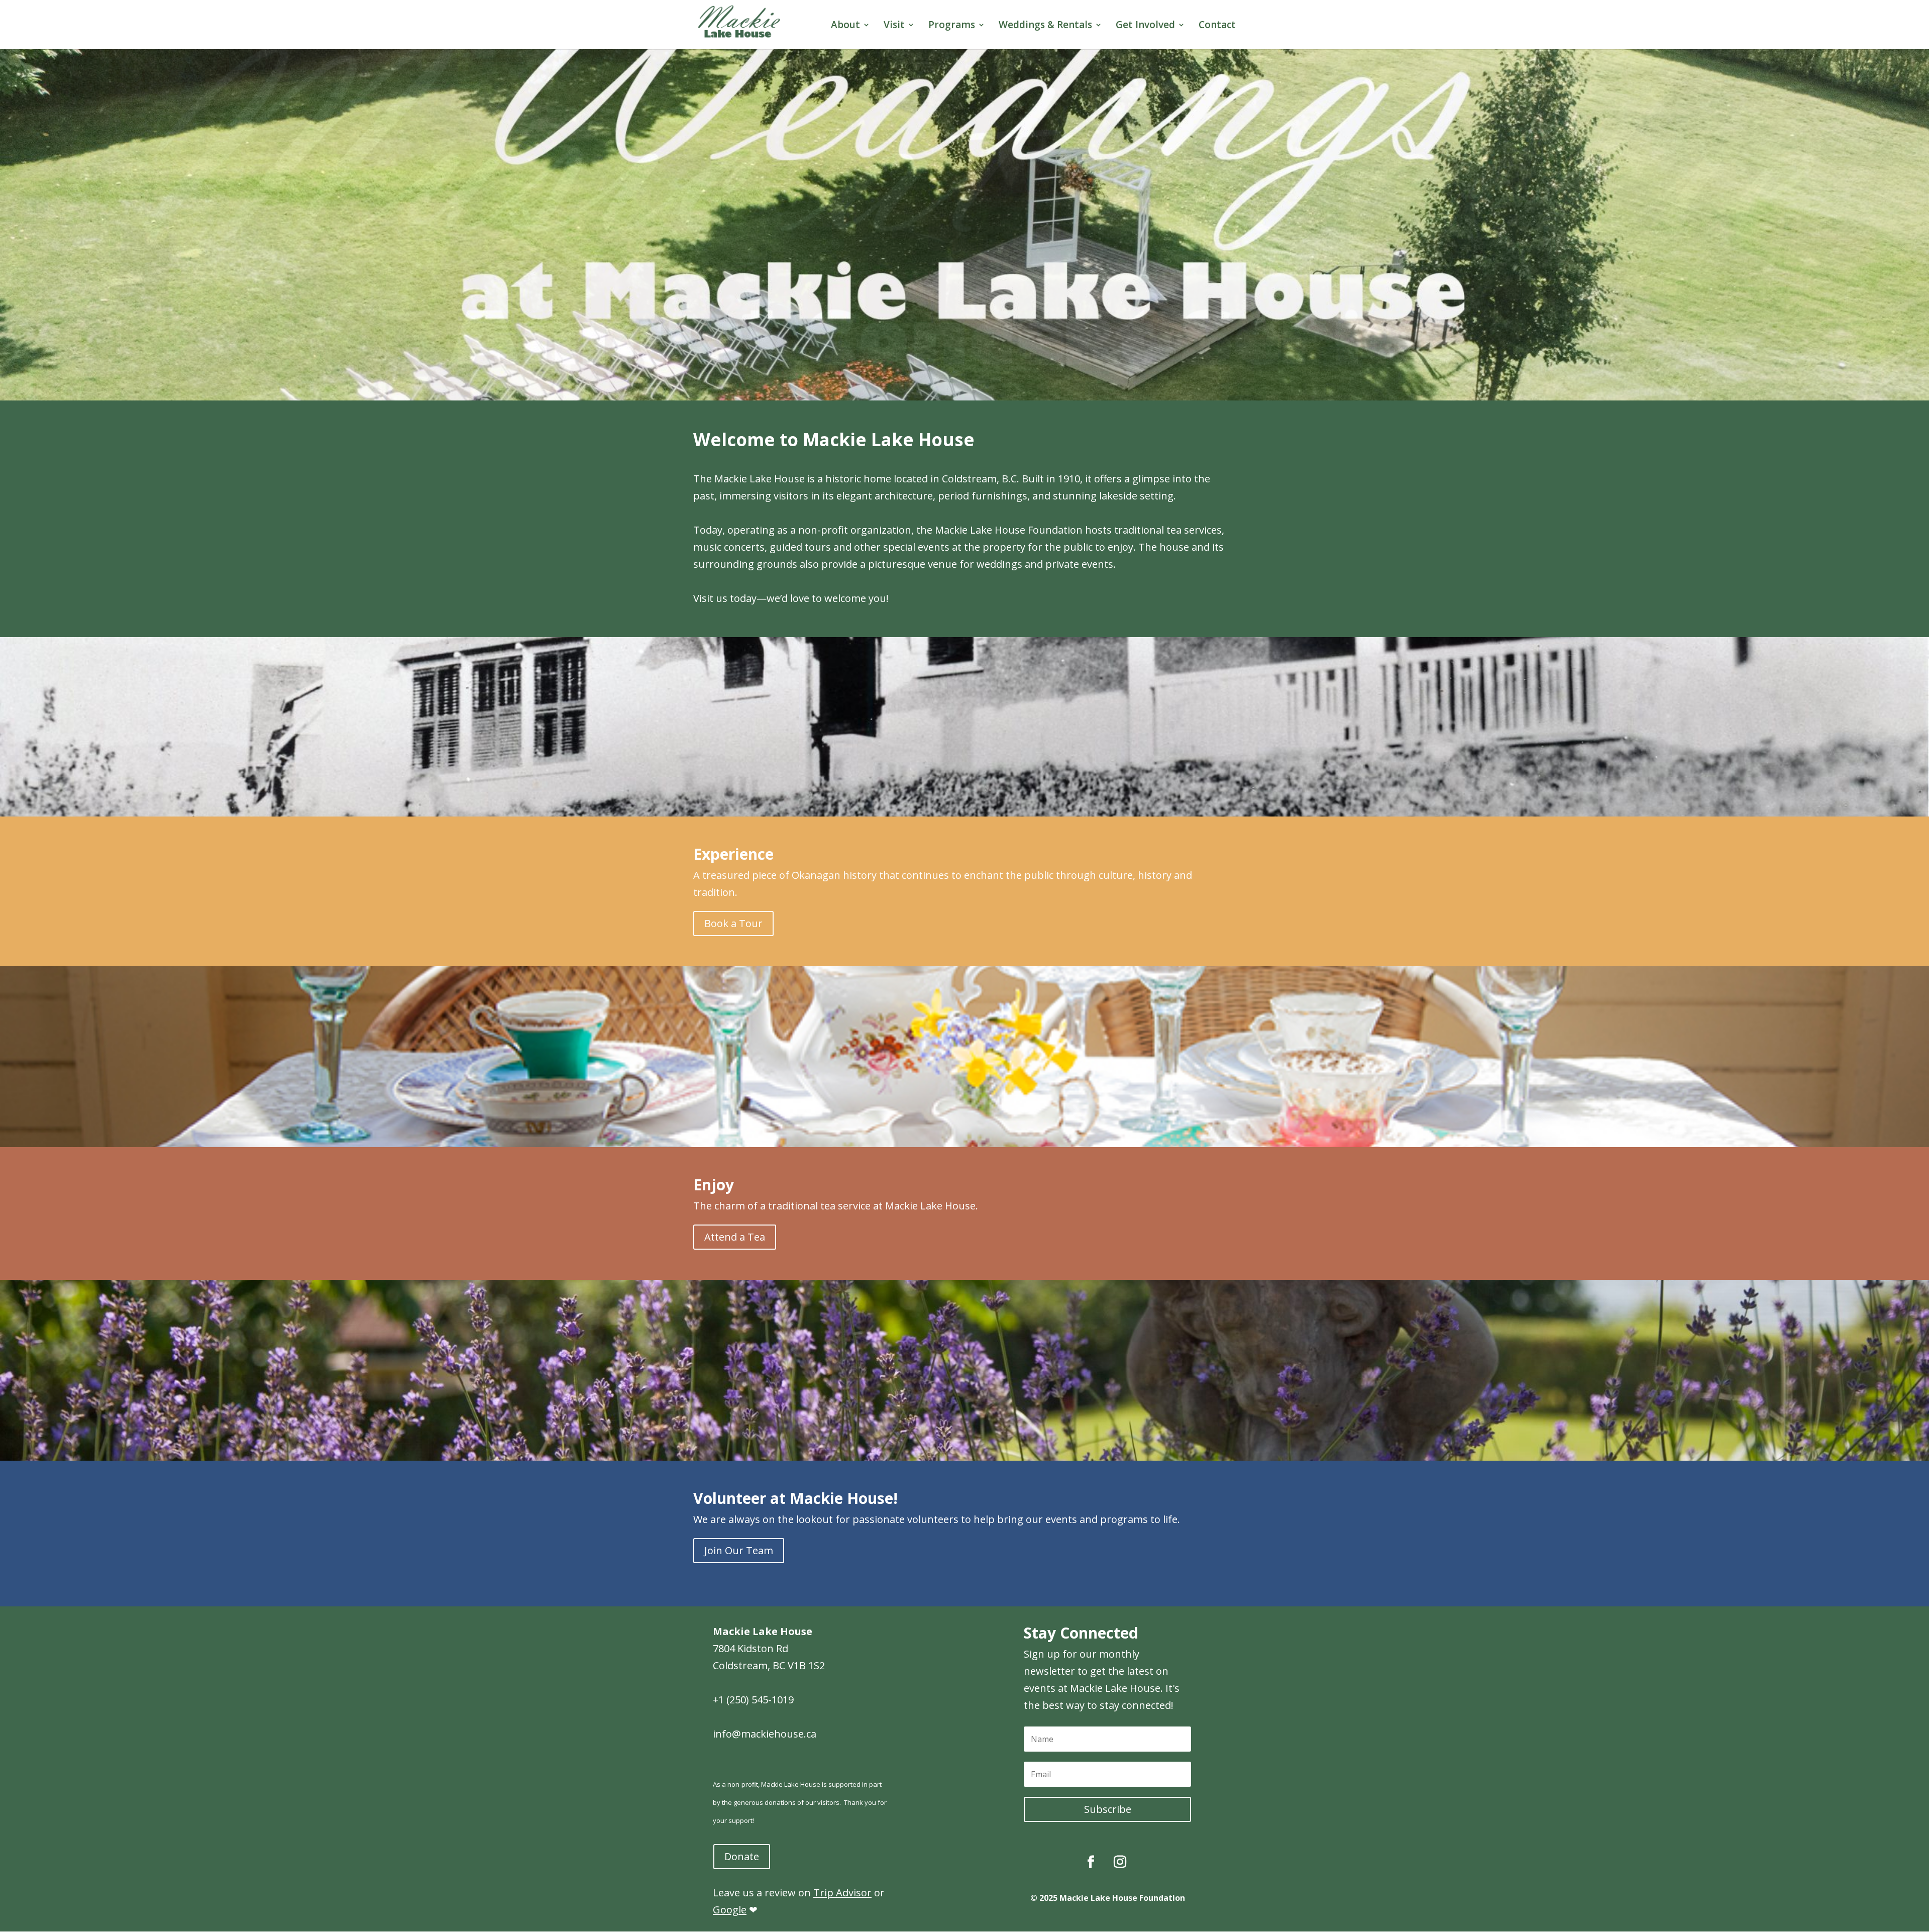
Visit (894, 26)
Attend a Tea (735, 1237)
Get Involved (1145, 26)
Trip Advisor (842, 1893)
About (845, 26)
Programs (952, 26)
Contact (1217, 26)
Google (730, 1910)
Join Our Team (739, 1550)
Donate (742, 1856)
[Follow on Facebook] (1091, 1862)
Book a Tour (733, 923)
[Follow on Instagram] (1120, 1862)
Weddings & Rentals (1045, 26)
